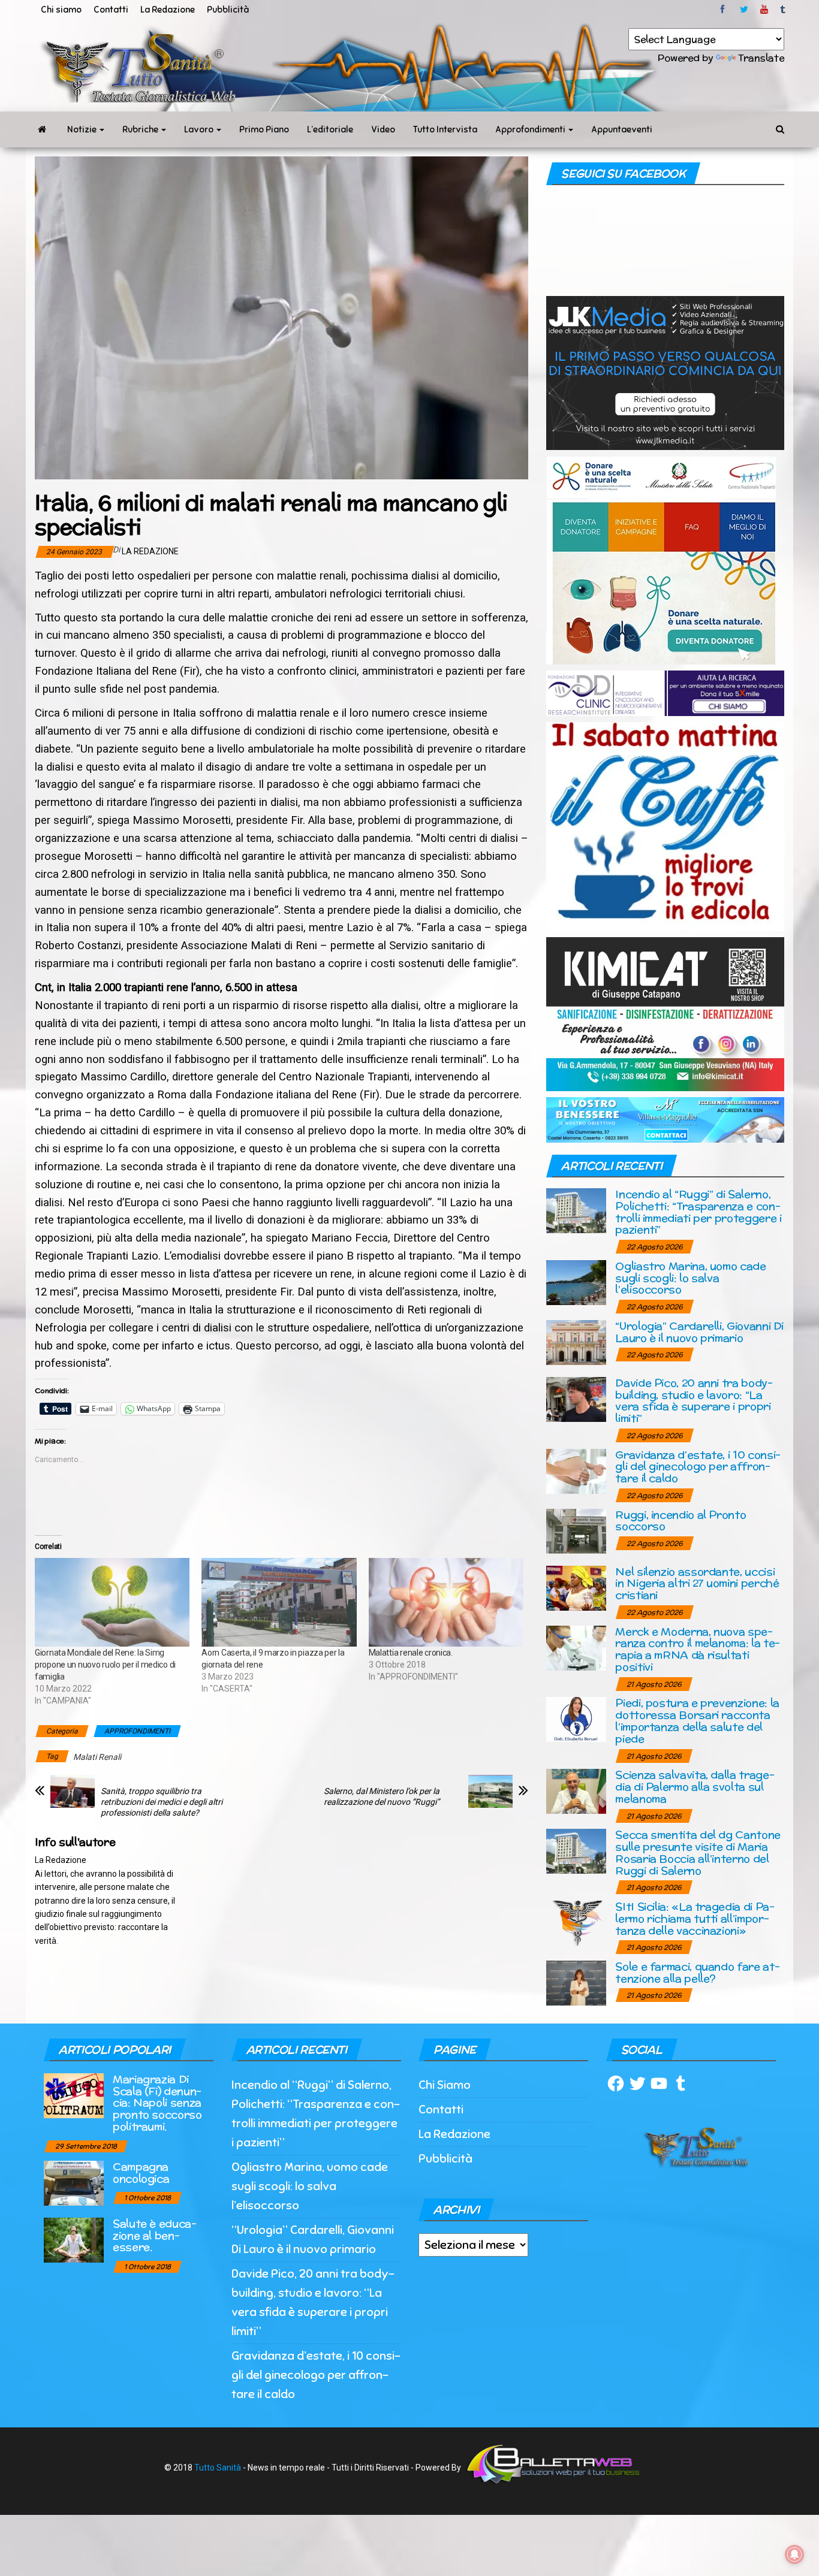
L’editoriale (330, 129)
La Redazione (168, 10)
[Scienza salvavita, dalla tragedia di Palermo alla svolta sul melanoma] (576, 1791)
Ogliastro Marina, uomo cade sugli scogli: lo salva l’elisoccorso (690, 1278)
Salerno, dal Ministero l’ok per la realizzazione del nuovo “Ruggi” (382, 1796)
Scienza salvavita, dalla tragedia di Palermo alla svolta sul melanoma (695, 1787)
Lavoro (200, 129)
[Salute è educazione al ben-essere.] (74, 2239)
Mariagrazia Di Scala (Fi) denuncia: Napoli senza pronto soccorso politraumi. (157, 2103)
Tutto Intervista (445, 129)
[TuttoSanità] (42, 129)
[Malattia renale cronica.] (446, 1602)
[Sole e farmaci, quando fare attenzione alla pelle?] (576, 1982)
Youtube (764, 10)
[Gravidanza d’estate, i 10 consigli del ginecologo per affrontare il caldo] (576, 1470)
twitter (744, 10)
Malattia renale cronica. (411, 1653)
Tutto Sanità (218, 2468)
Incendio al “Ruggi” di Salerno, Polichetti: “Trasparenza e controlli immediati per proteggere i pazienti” (698, 1212)
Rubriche (141, 129)
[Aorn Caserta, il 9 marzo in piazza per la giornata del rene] (279, 1602)
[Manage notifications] (794, 2554)
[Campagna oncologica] (74, 2182)
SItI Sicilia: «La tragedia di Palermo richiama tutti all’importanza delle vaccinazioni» (695, 1918)
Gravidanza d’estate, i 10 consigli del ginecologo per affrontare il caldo (698, 1467)
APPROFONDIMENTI (137, 1731)
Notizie (83, 129)
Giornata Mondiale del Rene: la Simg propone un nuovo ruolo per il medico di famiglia (105, 1665)
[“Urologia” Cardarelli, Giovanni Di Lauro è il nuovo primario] (576, 1341)
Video (383, 129)
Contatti (111, 10)
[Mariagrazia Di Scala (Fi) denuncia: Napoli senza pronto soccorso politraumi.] (74, 2095)
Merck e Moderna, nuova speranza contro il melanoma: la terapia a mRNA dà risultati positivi (698, 1649)
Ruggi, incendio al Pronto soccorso (681, 1520)
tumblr (784, 10)
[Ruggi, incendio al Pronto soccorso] (576, 1530)
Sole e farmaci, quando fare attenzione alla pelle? (697, 1972)
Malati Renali (97, 1757)
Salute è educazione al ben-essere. (155, 2235)
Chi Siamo (445, 2085)
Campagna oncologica (141, 2172)
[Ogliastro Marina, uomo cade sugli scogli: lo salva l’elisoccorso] (576, 1281)
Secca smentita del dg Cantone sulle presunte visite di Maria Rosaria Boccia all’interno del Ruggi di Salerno (698, 1852)
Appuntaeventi (622, 129)
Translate (761, 58)
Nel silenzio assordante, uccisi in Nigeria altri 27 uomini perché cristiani (697, 1583)
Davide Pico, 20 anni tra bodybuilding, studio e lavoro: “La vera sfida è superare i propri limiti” (694, 1400)
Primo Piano (264, 129)
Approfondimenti (531, 129)
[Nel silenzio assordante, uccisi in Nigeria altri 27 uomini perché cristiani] (576, 1587)
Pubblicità (228, 10)
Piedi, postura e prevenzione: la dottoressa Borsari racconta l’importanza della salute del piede (697, 1720)
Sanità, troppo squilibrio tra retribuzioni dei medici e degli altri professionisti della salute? (162, 1802)
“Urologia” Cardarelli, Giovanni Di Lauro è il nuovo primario (699, 1332)
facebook (724, 10)
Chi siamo (61, 10)
